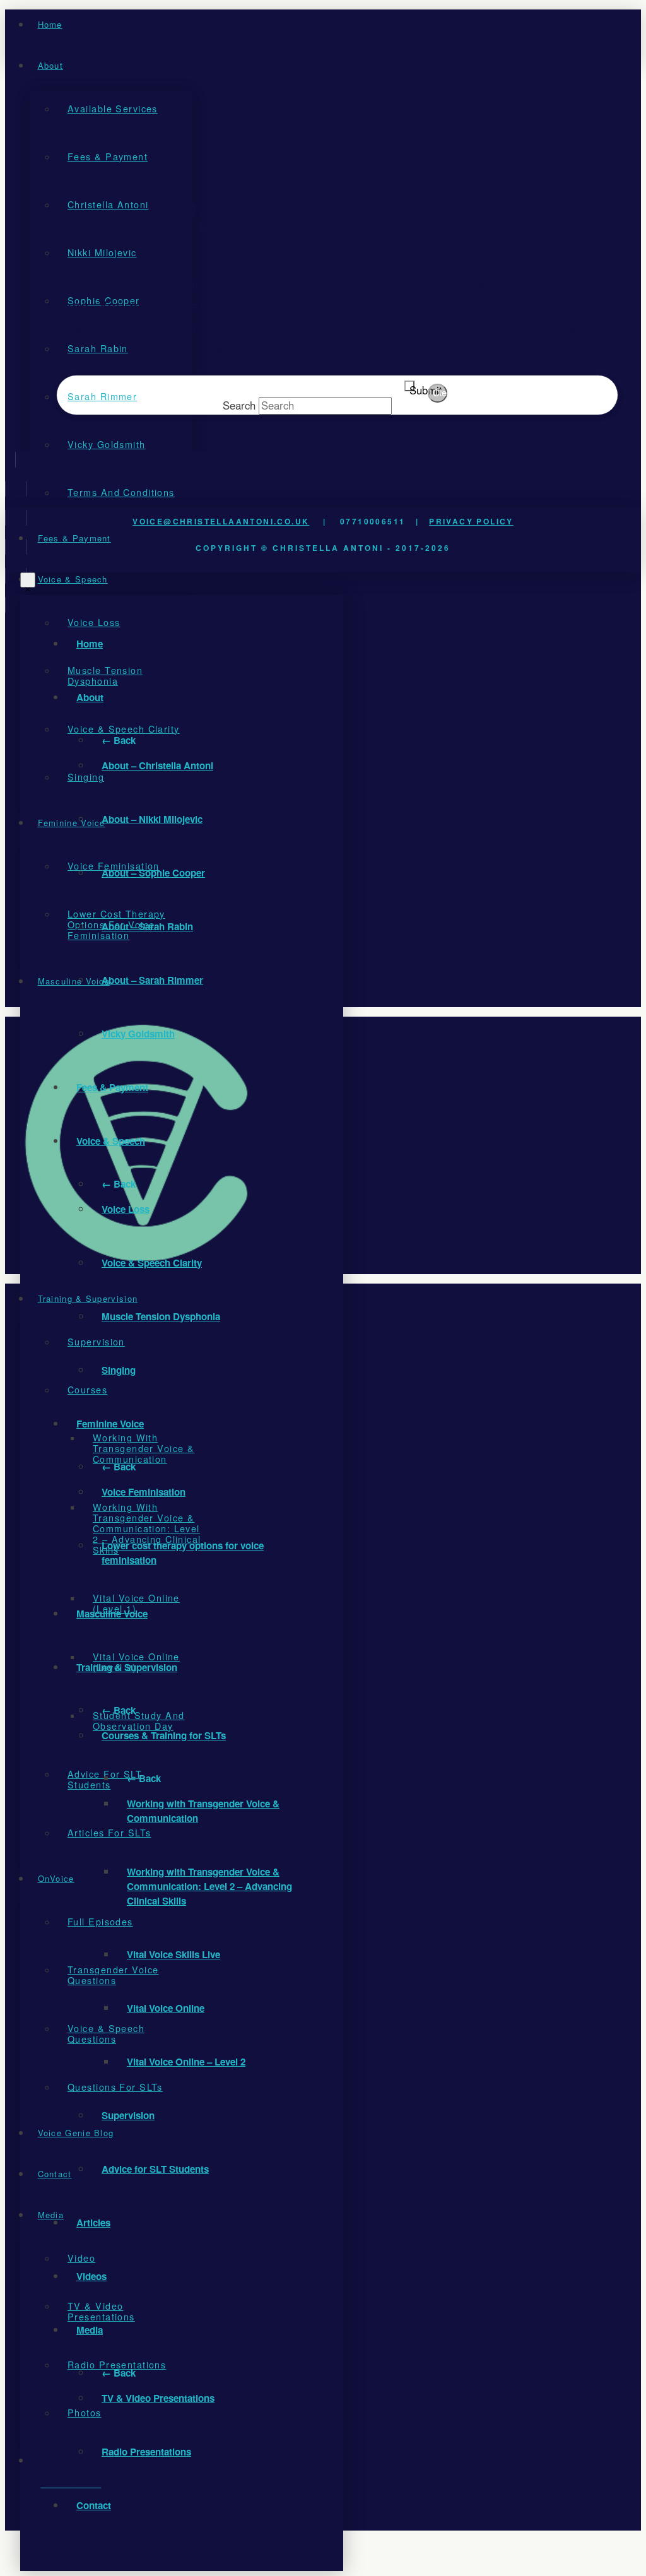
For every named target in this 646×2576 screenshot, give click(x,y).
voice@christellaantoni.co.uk (221, 521)
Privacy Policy (471, 521)
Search (239, 405)
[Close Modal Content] (28, 580)
